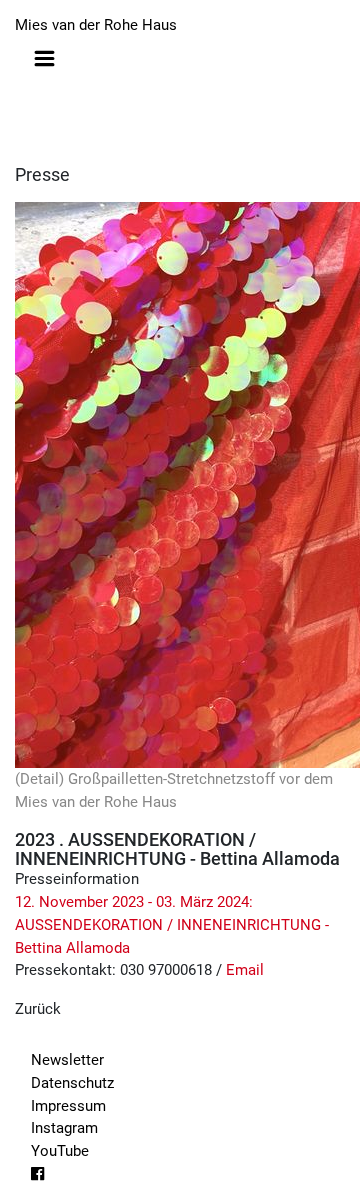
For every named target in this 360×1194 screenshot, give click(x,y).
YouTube (60, 1151)
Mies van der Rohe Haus (96, 25)
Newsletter (67, 1060)
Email (245, 970)
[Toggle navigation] (44, 58)
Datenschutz (72, 1083)
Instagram (64, 1128)
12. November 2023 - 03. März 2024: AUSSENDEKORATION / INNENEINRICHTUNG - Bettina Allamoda (172, 925)
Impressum (68, 1106)
